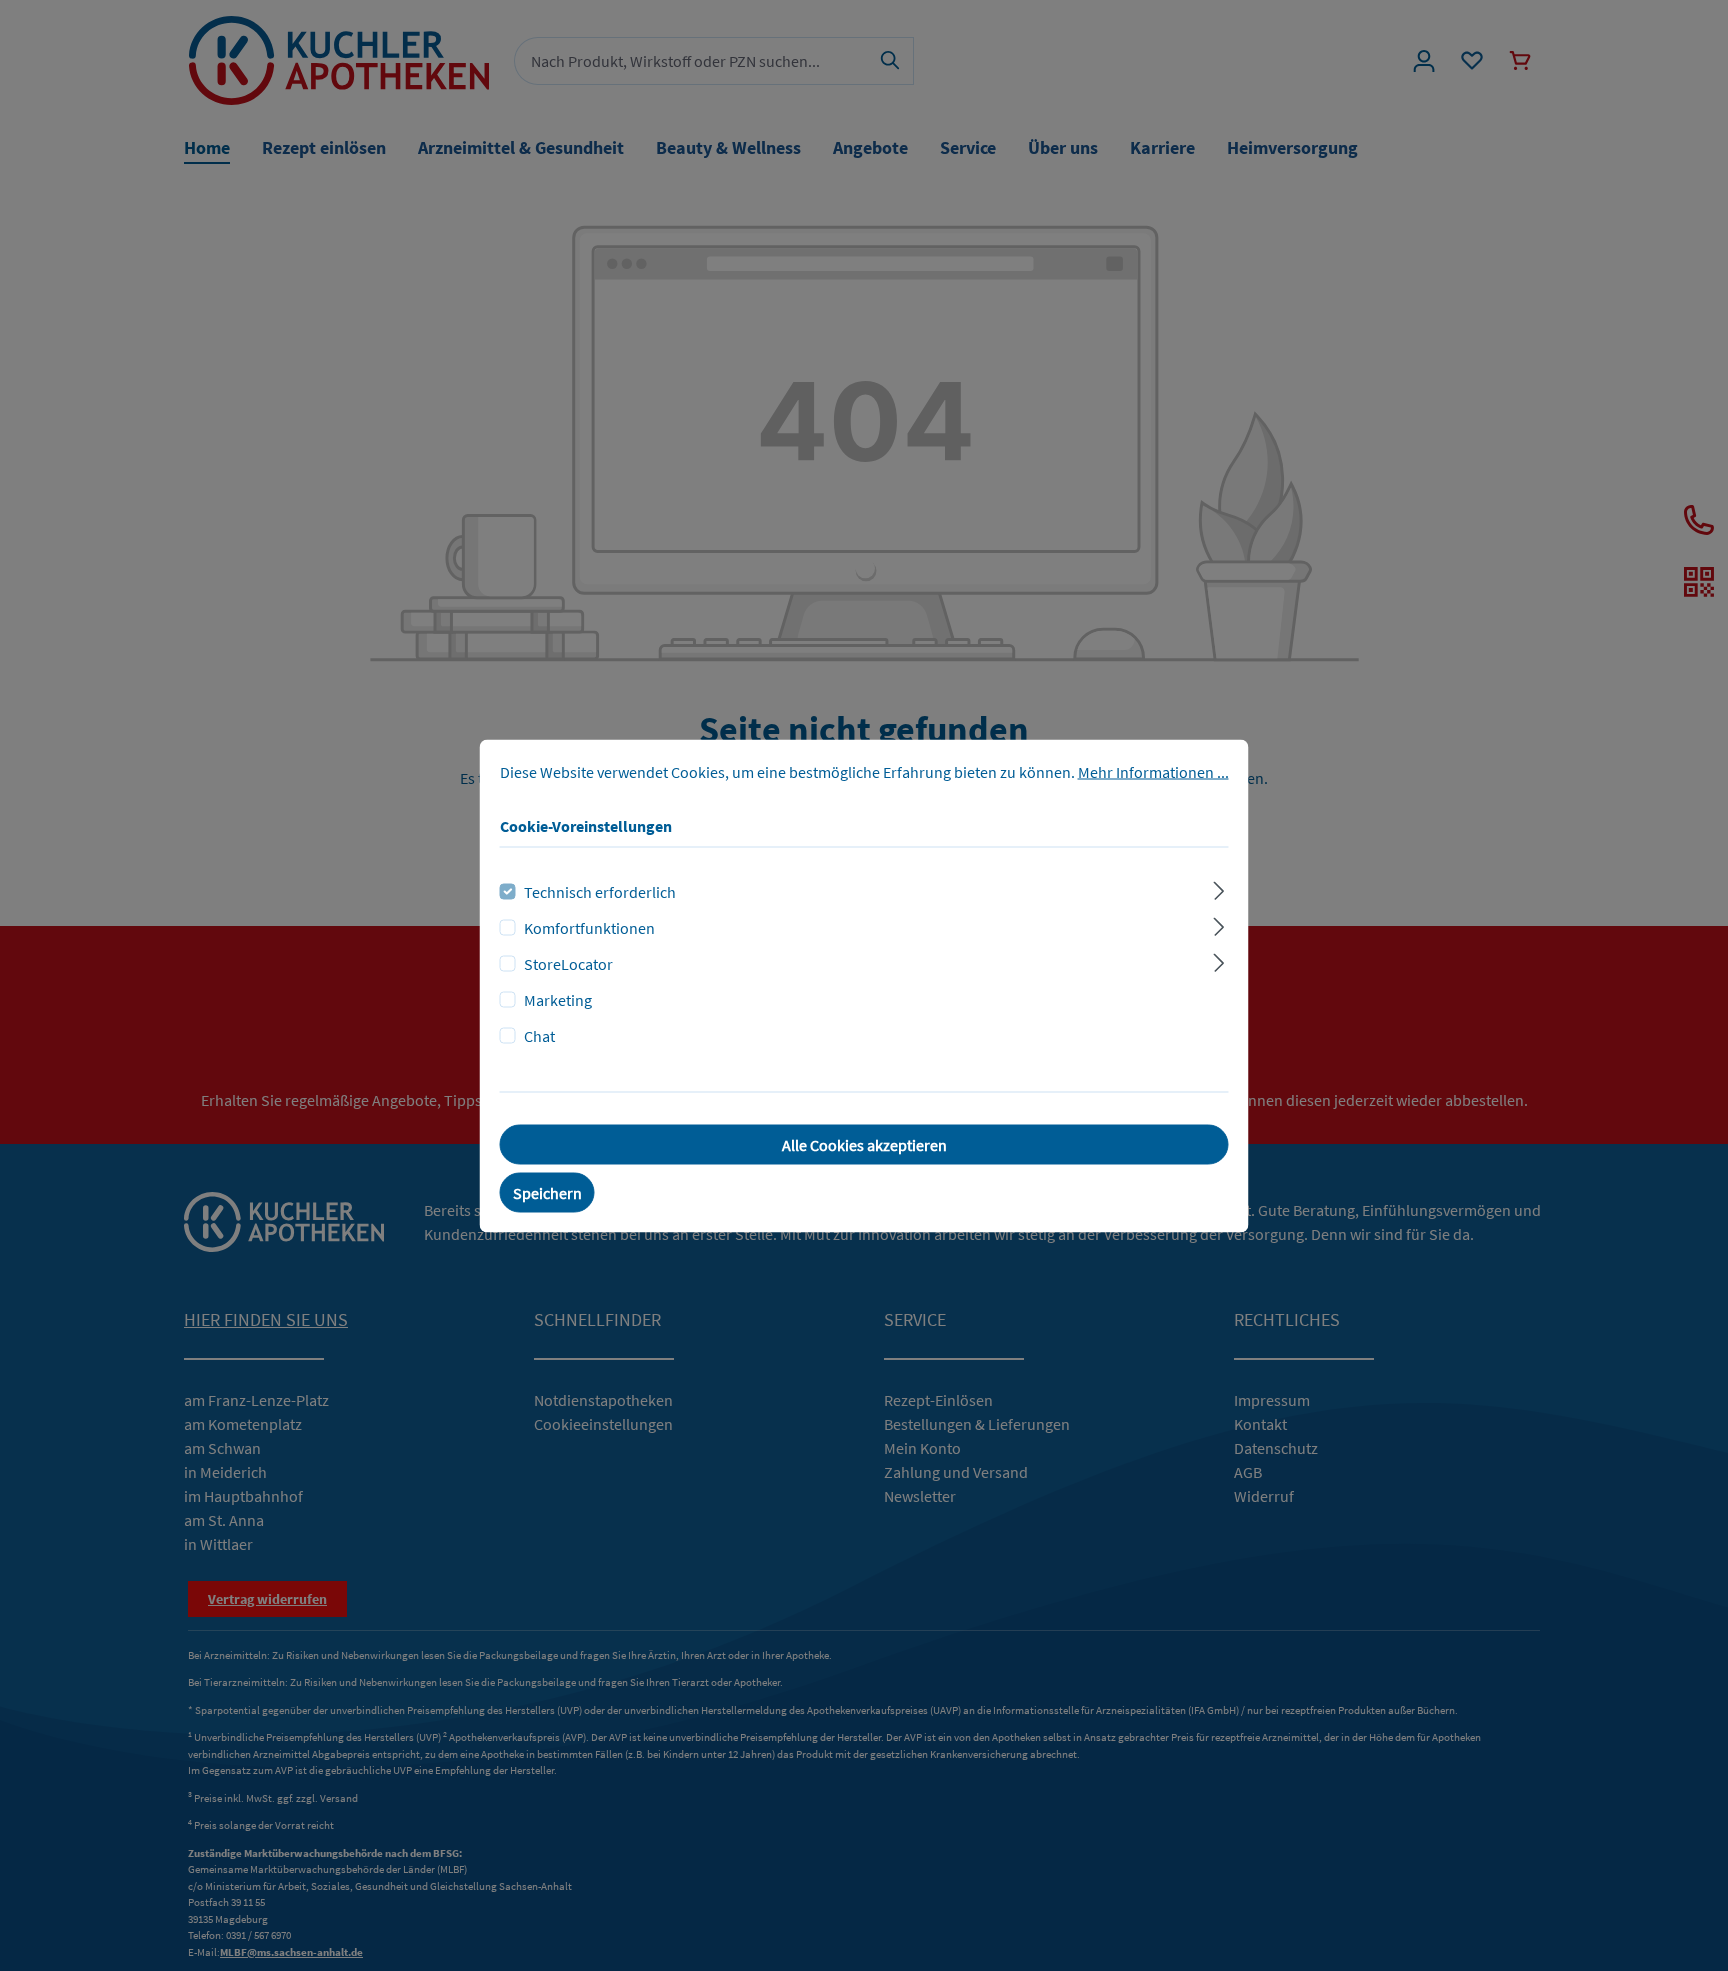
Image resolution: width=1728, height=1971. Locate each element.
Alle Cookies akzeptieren (864, 1144)
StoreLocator (568, 963)
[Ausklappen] (1218, 887)
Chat (539, 1035)
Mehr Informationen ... (1153, 771)
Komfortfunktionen (589, 927)
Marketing (558, 999)
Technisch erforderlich (600, 891)
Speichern (547, 1192)
